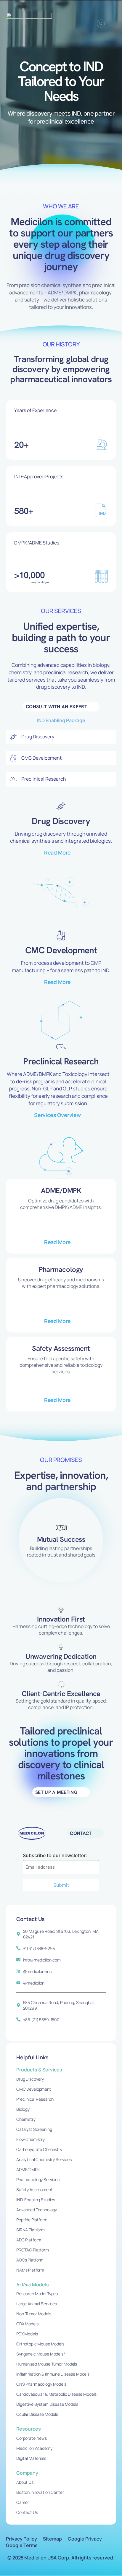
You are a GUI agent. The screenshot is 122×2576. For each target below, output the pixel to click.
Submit (61, 1885)
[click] (110, 23)
